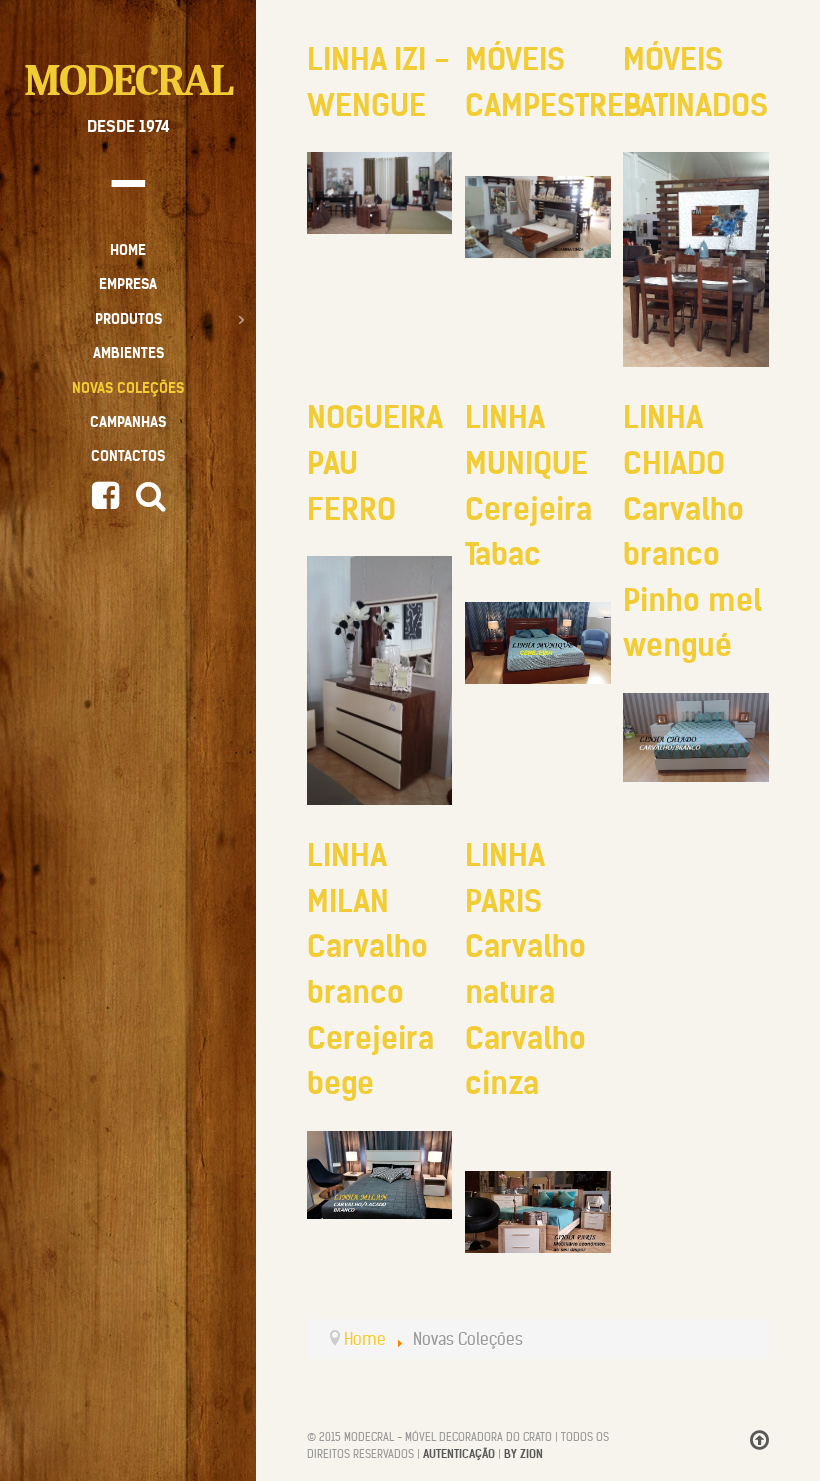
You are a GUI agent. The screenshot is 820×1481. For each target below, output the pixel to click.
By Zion (523, 1454)
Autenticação (459, 1454)
